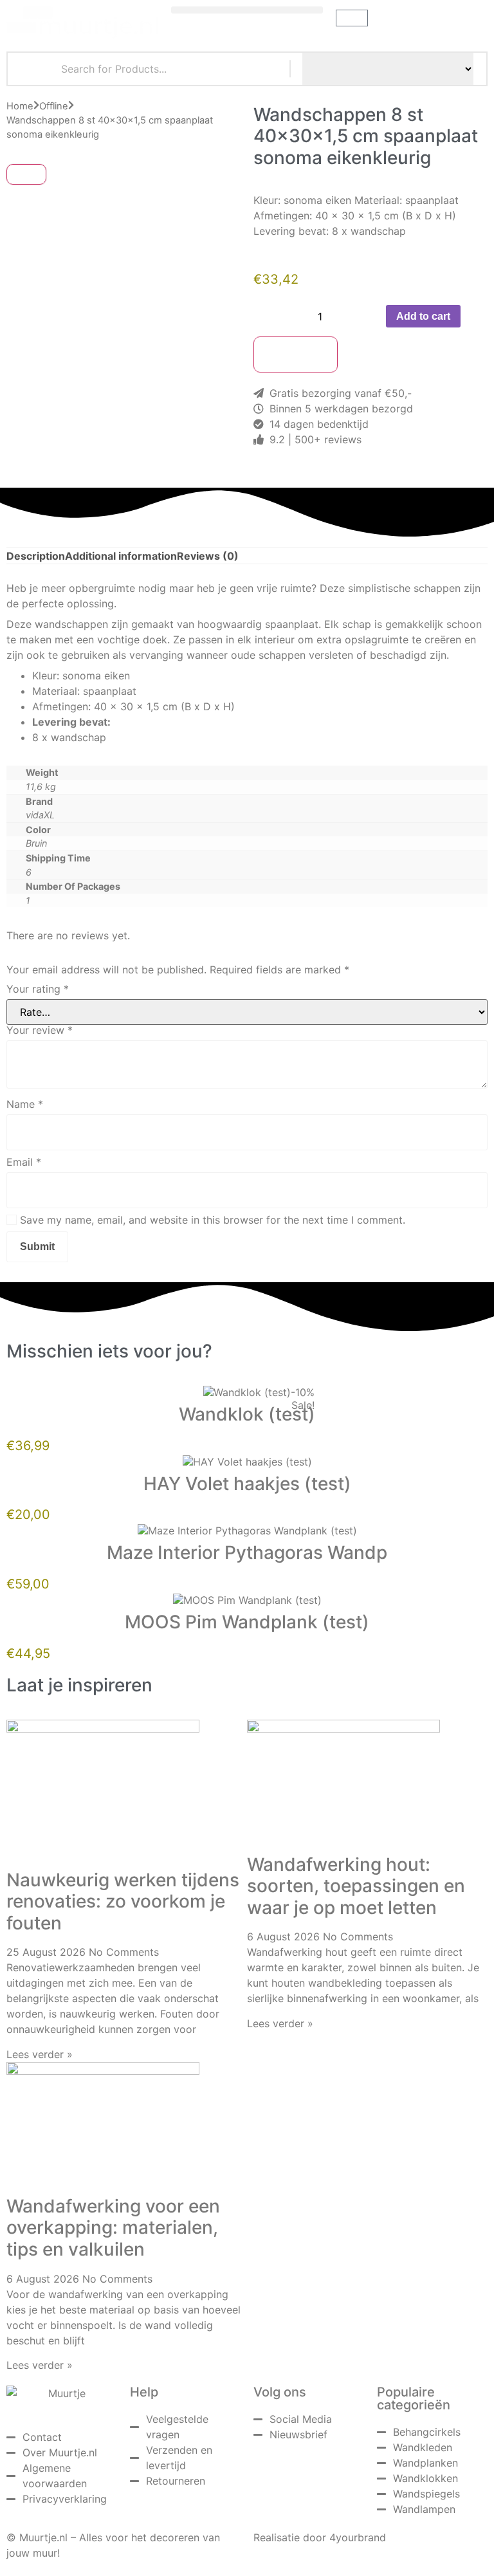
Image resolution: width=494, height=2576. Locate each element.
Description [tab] (36, 556)
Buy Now (296, 354)
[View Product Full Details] (247, 1392)
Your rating (38, 989)
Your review (40, 1030)
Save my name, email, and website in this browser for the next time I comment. (213, 1220)
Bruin (36, 843)
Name (25, 1104)
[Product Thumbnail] (26, 174)
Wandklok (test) (247, 1414)
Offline (54, 106)
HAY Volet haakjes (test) (247, 1484)
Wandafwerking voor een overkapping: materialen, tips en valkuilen (113, 2228)
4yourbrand (358, 2537)
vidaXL (40, 815)
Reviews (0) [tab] (208, 556)
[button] (247, 10)
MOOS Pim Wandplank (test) (247, 1622)
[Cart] (352, 18)
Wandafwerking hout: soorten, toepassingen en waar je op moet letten (356, 1886)
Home (20, 106)
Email (24, 1162)
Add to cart (423, 316)
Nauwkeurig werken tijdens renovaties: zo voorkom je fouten (123, 1901)
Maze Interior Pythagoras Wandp (247, 1552)
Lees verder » (40, 2054)
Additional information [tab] (121, 556)
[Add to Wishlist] (362, 354)
